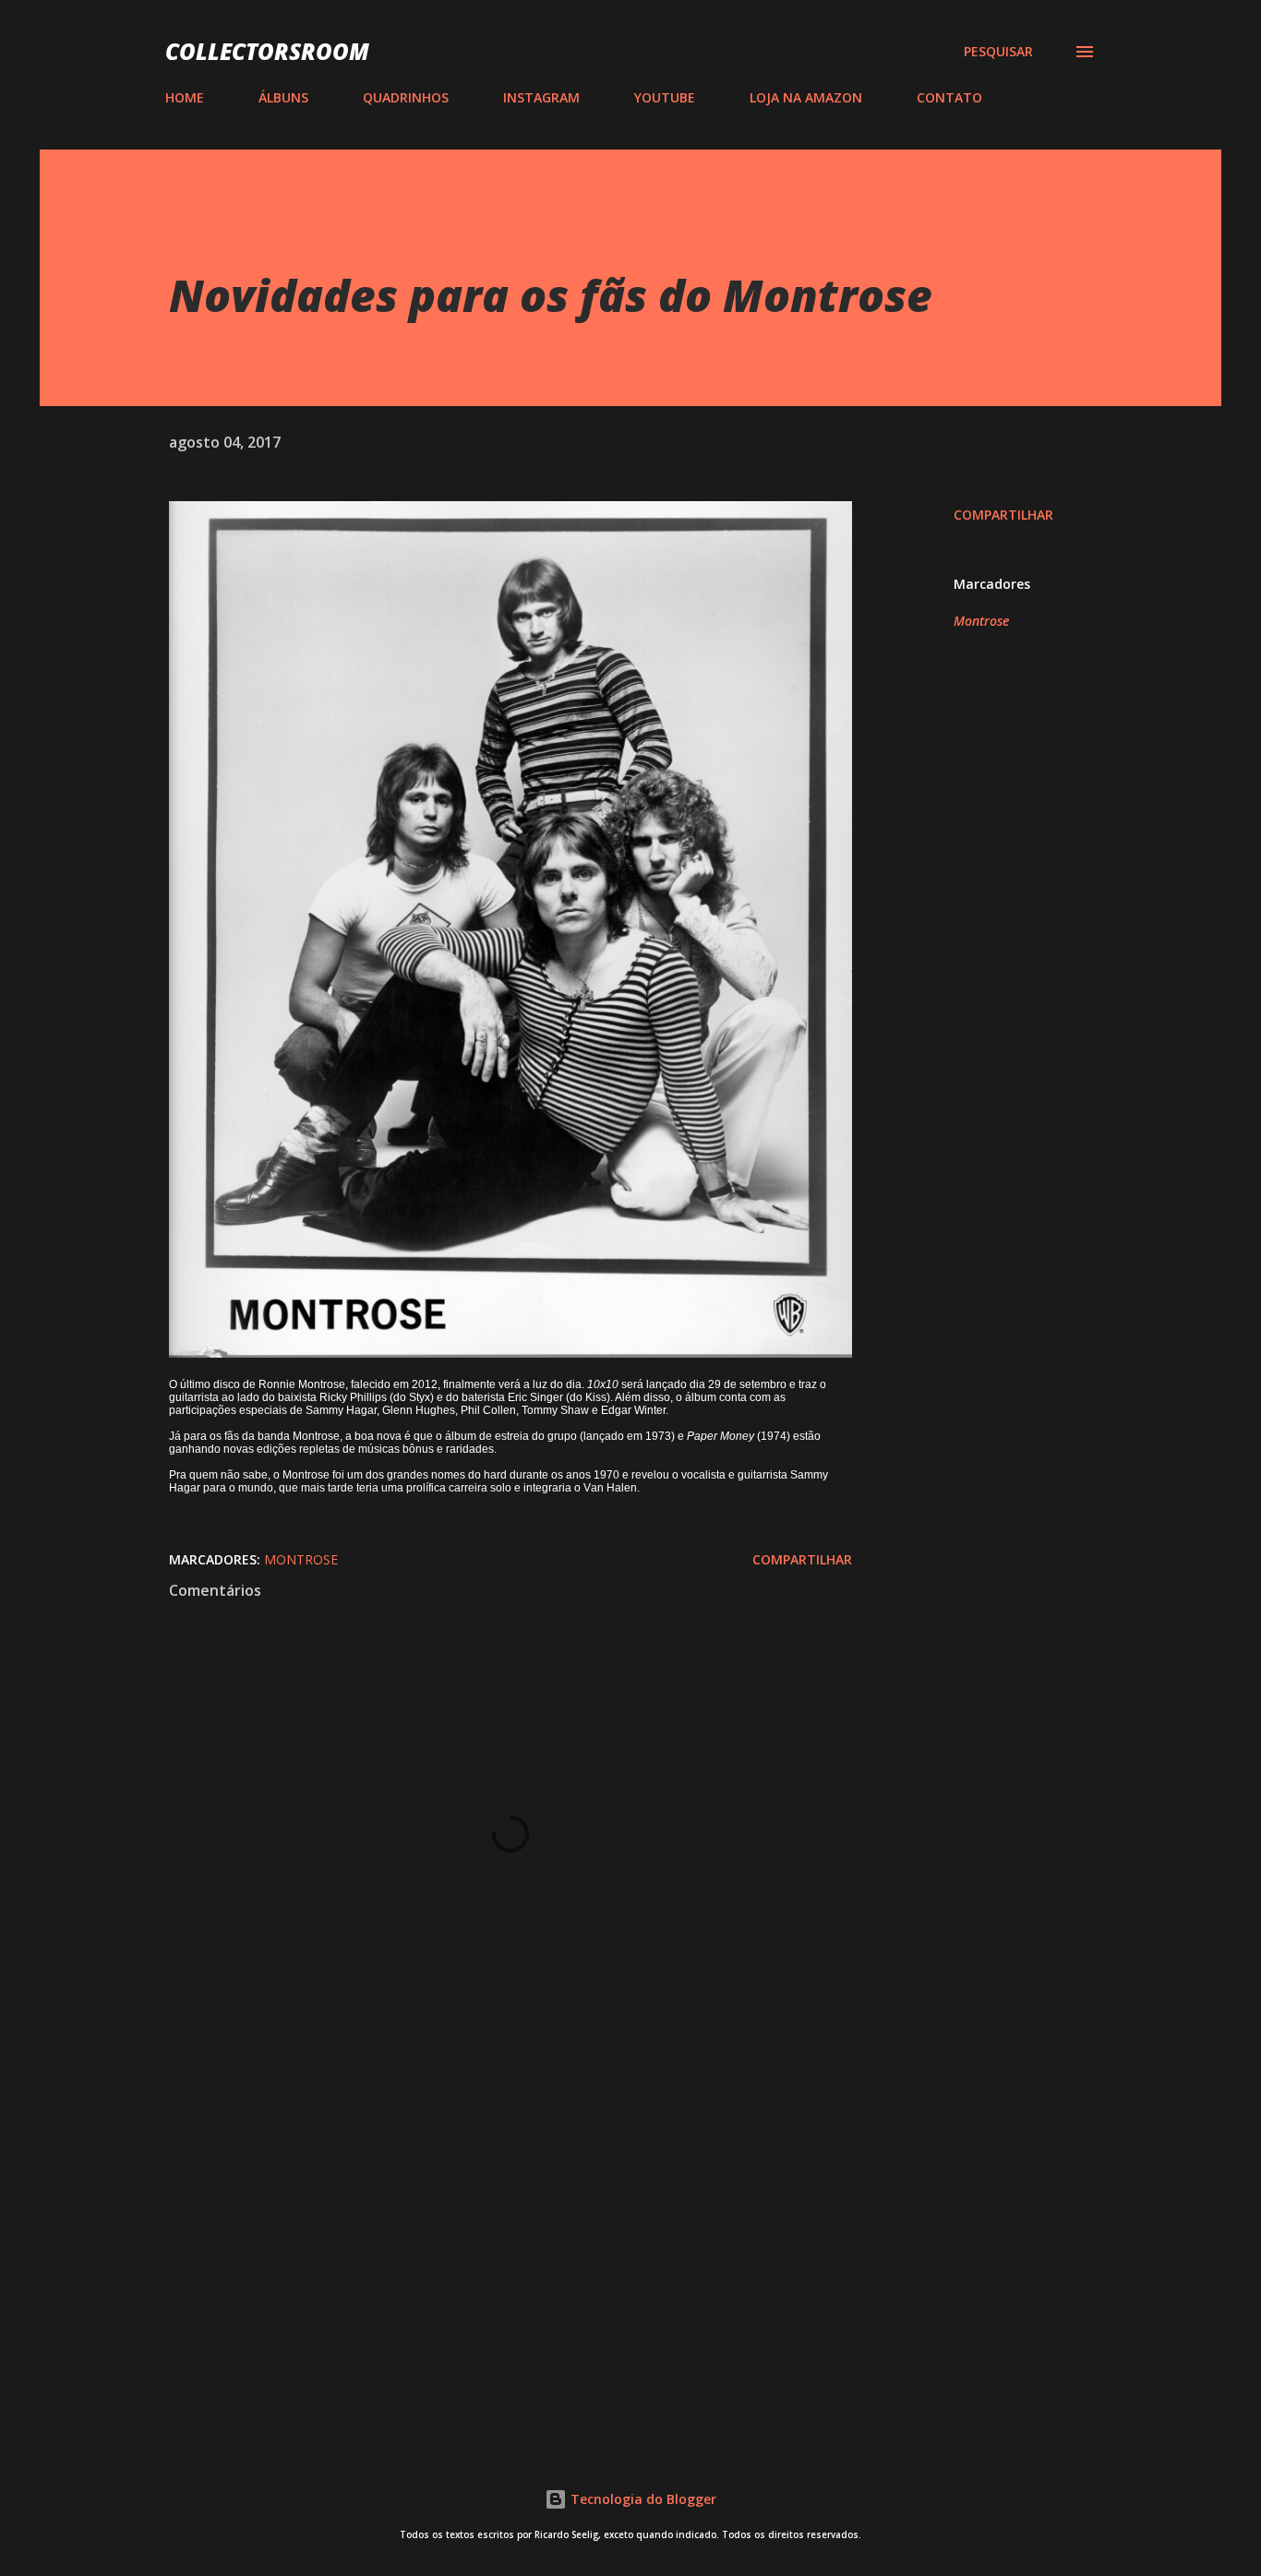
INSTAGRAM (541, 97)
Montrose (981, 621)
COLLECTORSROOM (267, 51)
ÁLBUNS (283, 97)
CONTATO (949, 97)
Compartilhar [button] (1003, 515)
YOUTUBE (665, 97)
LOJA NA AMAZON (806, 97)
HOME (185, 97)
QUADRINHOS (406, 97)
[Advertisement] (481, 2209)
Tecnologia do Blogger (642, 2499)
